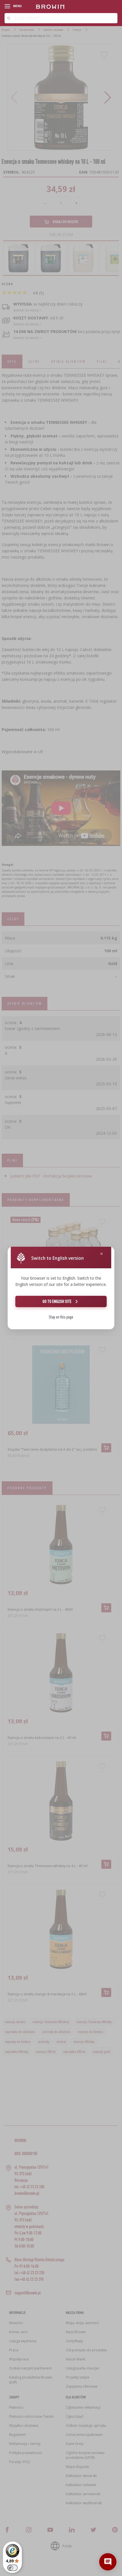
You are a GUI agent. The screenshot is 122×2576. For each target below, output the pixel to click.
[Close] (102, 1254)
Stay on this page (61, 1317)
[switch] (12, 2568)
